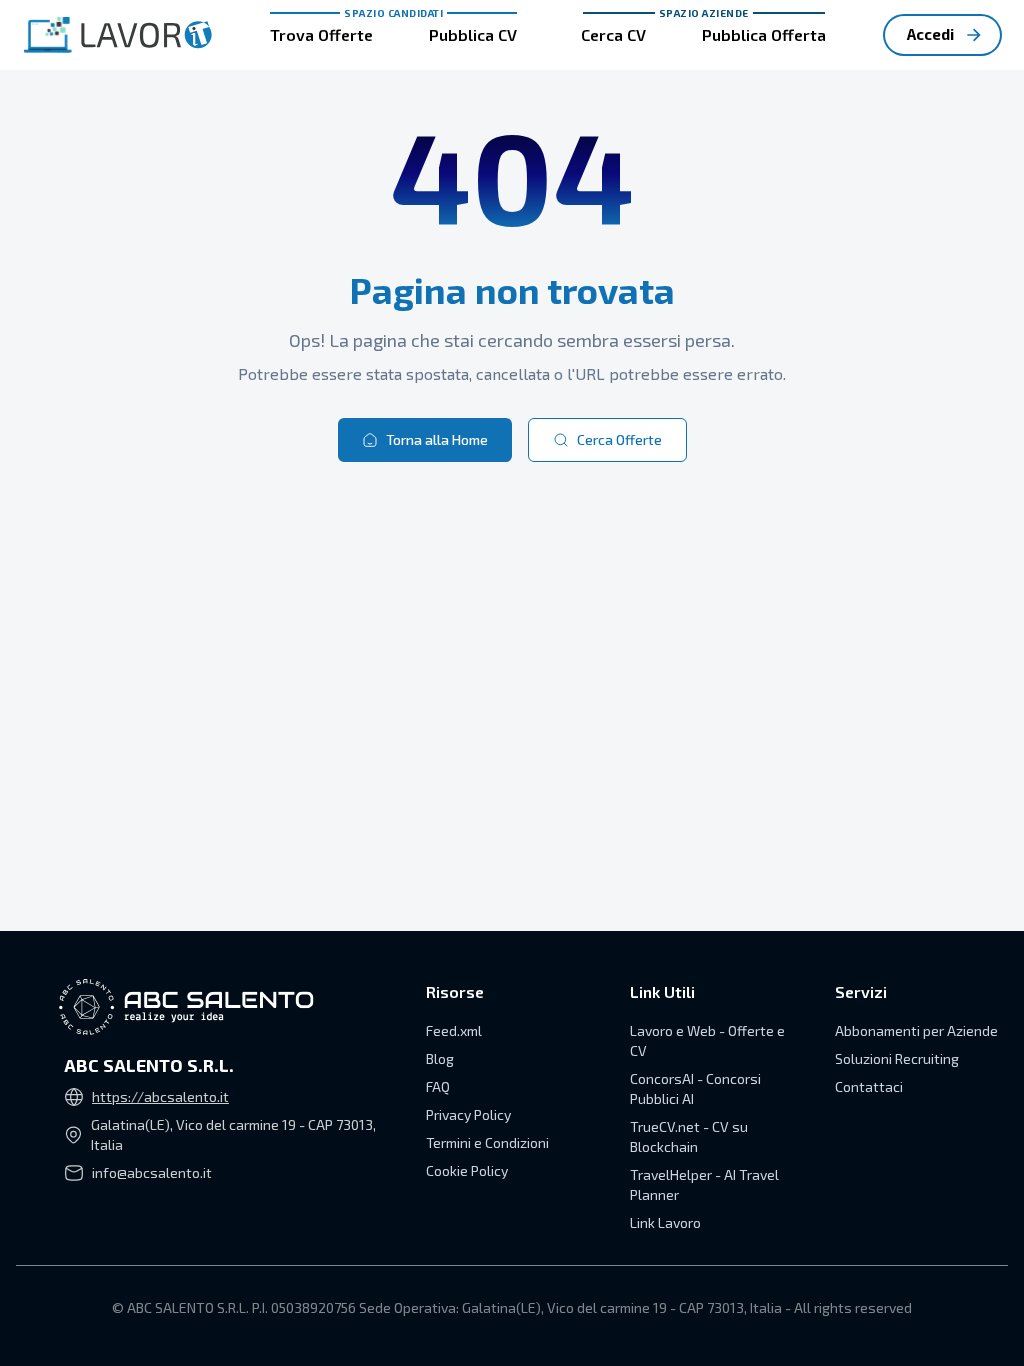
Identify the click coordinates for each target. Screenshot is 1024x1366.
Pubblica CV (473, 34)
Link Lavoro (665, 1222)
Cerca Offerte (619, 439)
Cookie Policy (467, 1170)
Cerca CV (613, 34)
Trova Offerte (321, 34)
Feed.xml (454, 1030)
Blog (440, 1058)
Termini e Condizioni (487, 1142)
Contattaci (869, 1086)
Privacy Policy (468, 1114)
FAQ (438, 1086)
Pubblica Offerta (764, 34)
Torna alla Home (437, 439)
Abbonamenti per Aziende (916, 1030)
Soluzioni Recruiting (897, 1058)
